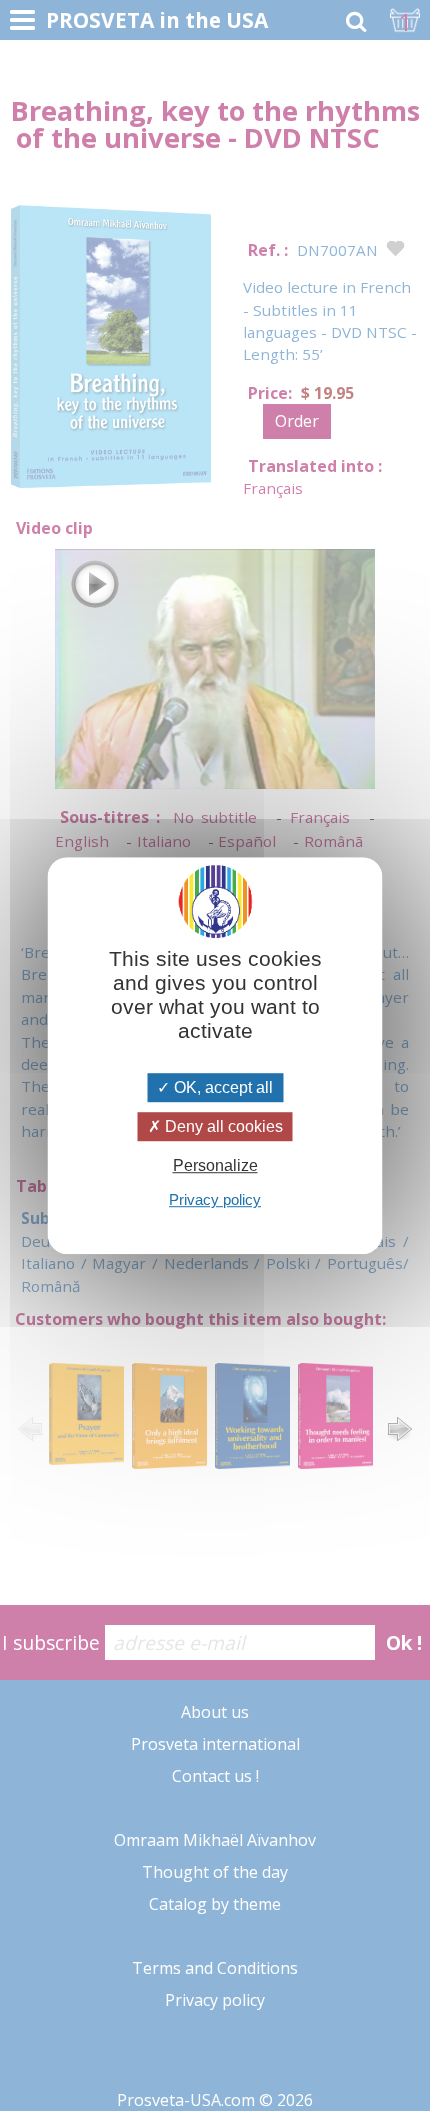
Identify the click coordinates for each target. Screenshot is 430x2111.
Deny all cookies (222, 1126)
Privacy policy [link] (215, 1199)
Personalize (215, 1165)
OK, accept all (221, 1087)
